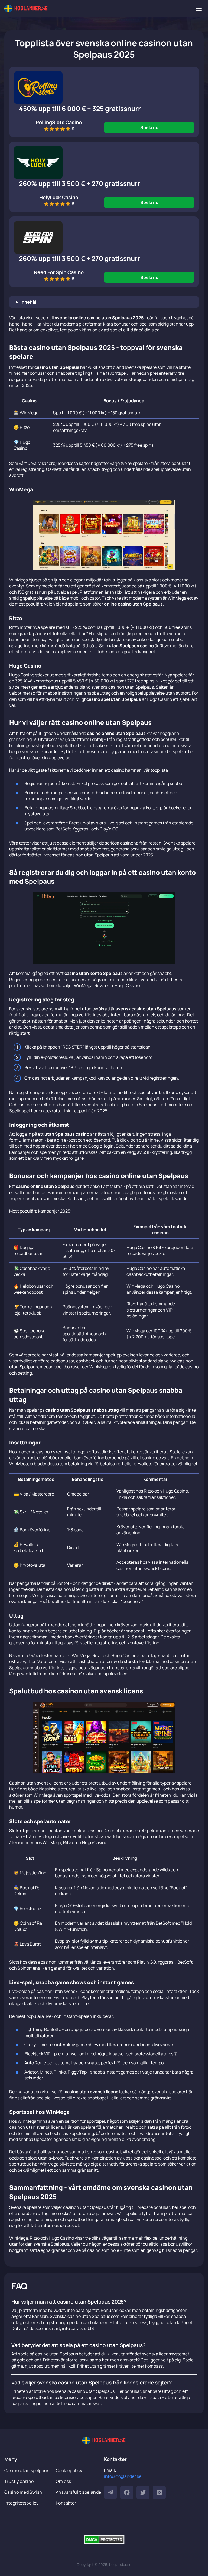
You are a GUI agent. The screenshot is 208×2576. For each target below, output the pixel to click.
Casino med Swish (23, 2492)
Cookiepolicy (69, 2470)
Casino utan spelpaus (27, 2470)
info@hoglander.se (123, 2476)
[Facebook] (127, 2492)
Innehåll (29, 302)
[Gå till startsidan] (26, 9)
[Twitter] (143, 2492)
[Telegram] (110, 2492)
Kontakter (66, 2503)
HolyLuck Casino (59, 197)
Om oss (63, 2481)
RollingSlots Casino (59, 122)
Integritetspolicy (22, 2503)
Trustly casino (19, 2481)
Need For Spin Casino (59, 272)
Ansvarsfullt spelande (78, 2492)
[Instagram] (159, 2492)
